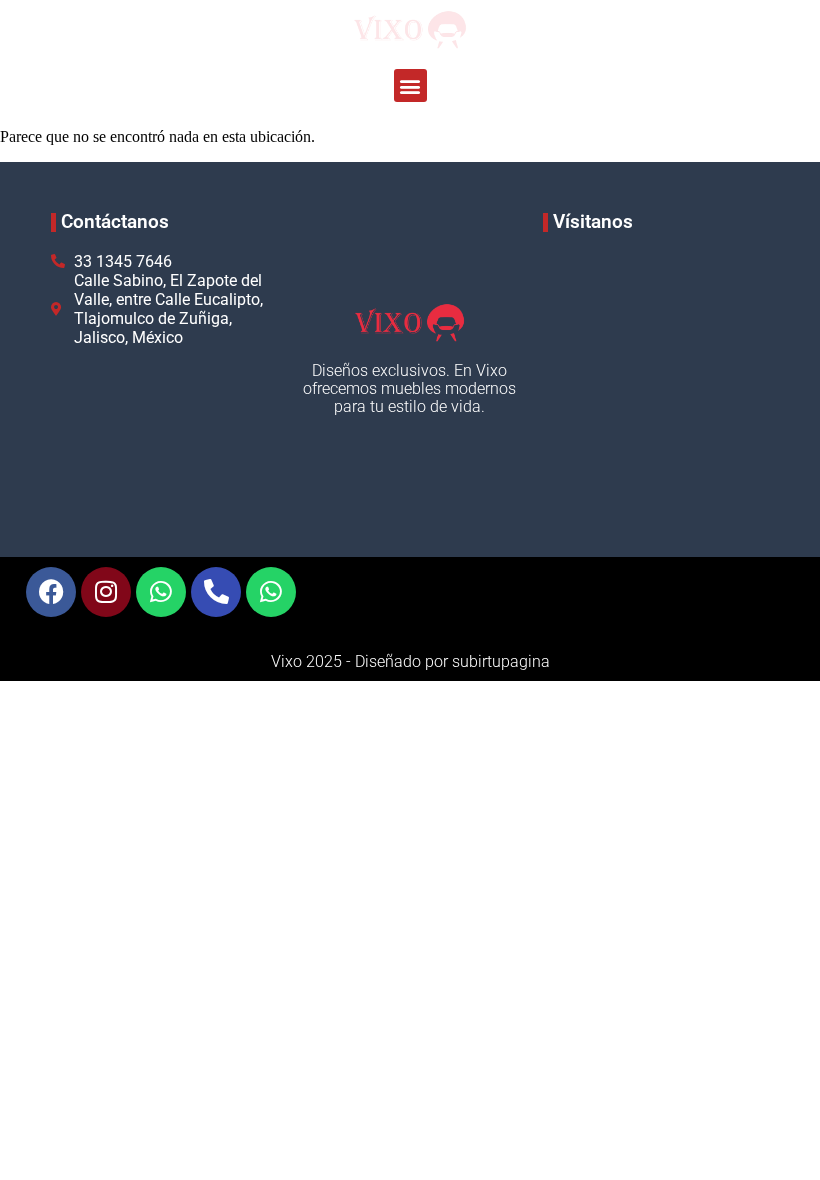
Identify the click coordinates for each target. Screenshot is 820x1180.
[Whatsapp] (161, 592)
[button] (410, 85)
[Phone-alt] (216, 592)
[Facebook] (51, 592)
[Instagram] (106, 592)
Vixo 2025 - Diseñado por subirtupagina (410, 661)
